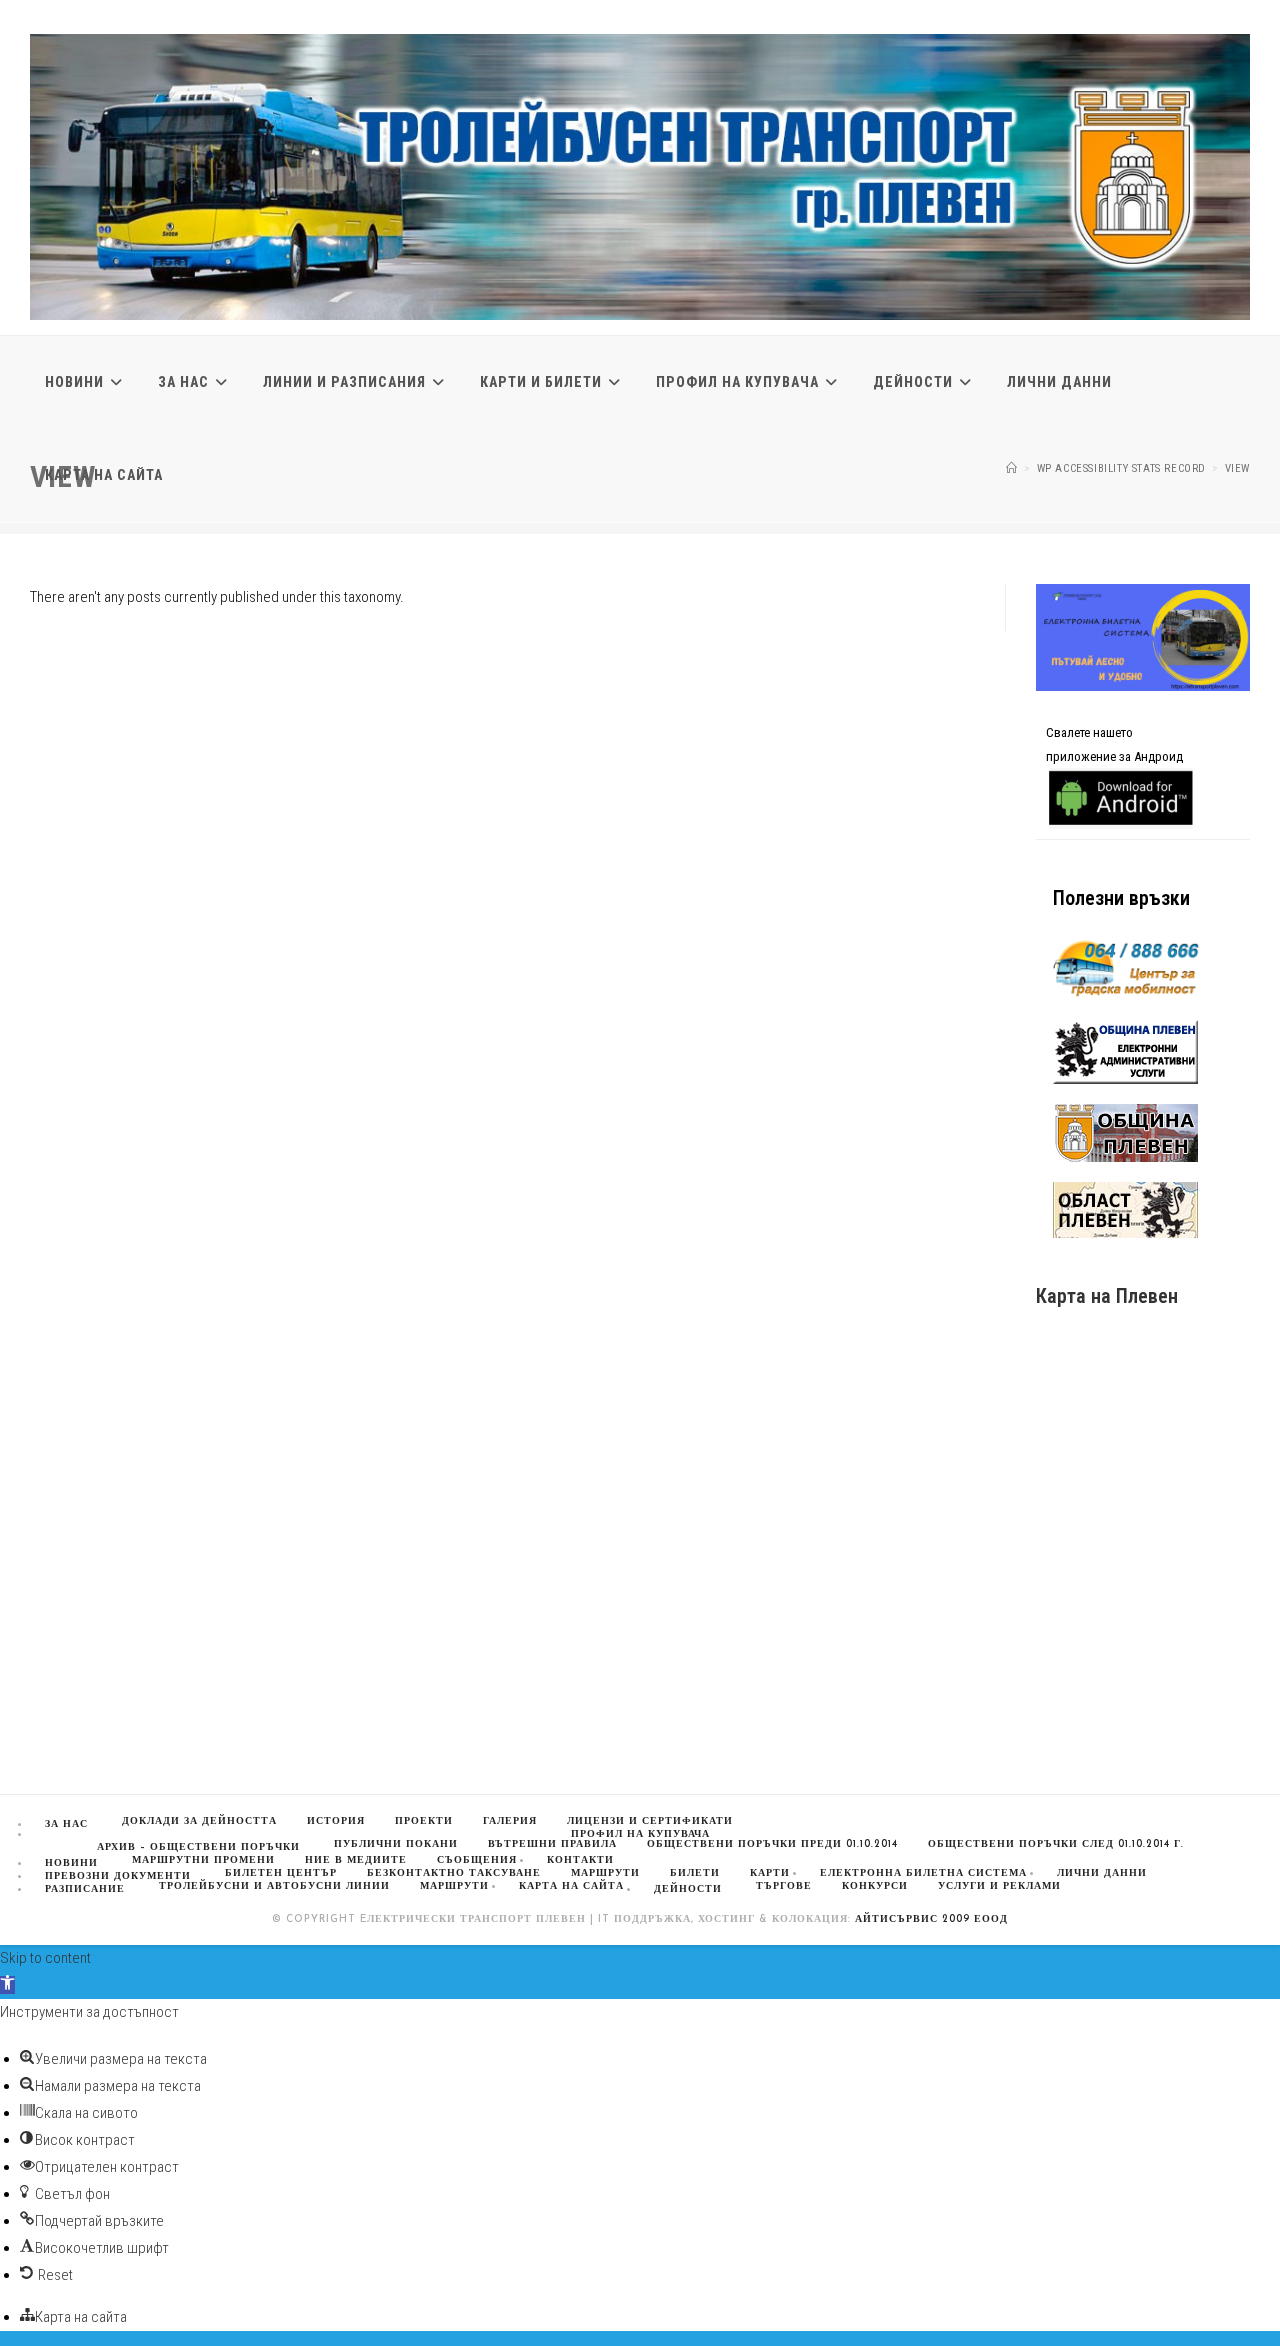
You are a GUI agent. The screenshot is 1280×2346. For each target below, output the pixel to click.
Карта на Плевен (1107, 1296)
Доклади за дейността (199, 1821)
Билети (695, 1873)
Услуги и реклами (999, 1886)
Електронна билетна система (923, 1873)
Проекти (424, 1821)
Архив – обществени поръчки (198, 1847)
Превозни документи (118, 1876)
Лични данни (1102, 1873)
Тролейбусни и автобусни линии (274, 1886)
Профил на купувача (640, 1834)
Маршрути (454, 1886)
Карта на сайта (571, 1886)
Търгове (784, 1886)
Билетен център (281, 1873)
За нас (66, 1824)
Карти (770, 1873)
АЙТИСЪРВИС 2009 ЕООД (931, 1919)
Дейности (688, 1889)
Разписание (85, 1889)
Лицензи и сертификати (650, 1821)
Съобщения (477, 1860)
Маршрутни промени (203, 1860)
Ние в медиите (356, 1860)
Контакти (580, 1860)
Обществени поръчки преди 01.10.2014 (772, 1844)
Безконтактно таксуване (454, 1873)
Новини (71, 1863)
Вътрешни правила (552, 1844)
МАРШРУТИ (605, 1873)
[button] (7, 1985)
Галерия (510, 1821)
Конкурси (875, 1886)
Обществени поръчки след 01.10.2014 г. (1056, 1844)
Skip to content (45, 1958)
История (336, 1821)
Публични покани (396, 1844)
